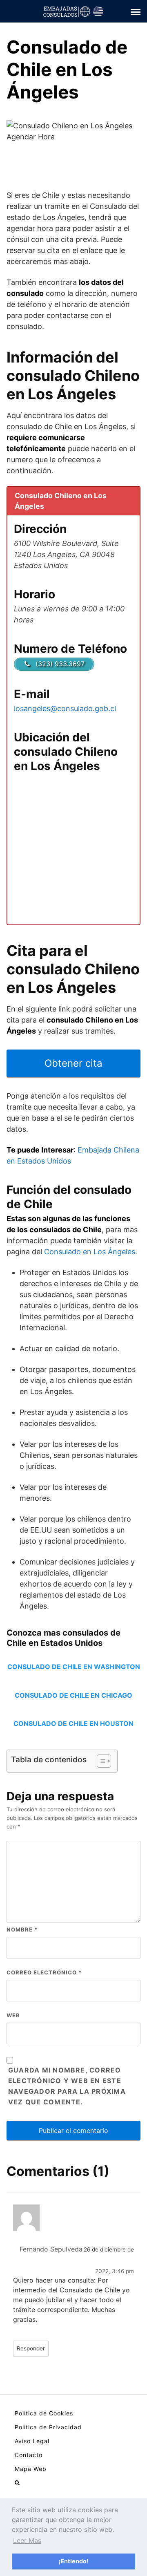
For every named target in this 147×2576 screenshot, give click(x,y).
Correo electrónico (44, 1972)
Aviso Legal (32, 2441)
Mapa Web (31, 2469)
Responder (31, 2348)
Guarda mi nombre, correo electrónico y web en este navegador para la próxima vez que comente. (67, 2086)
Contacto (29, 2455)
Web (13, 2015)
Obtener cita (73, 1063)
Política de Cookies (44, 2413)
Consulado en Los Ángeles (90, 1252)
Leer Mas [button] (27, 2540)
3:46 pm (123, 2271)
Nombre (22, 1929)
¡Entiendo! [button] (73, 2561)
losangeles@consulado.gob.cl (65, 708)
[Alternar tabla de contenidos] (100, 1761)
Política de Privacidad (48, 2427)
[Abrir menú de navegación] (17, 2483)
